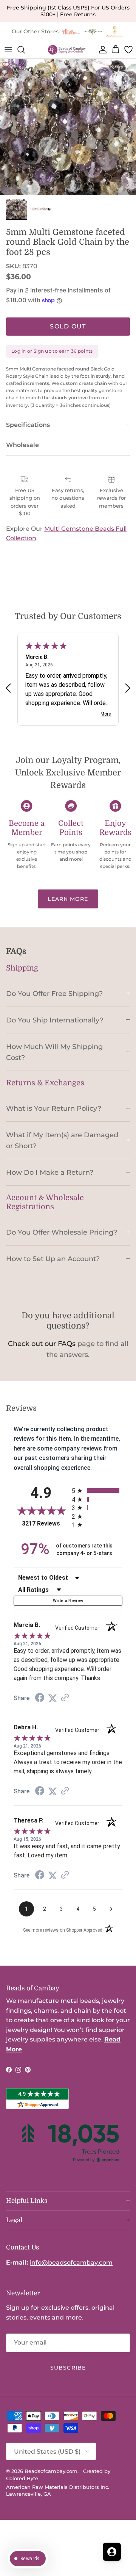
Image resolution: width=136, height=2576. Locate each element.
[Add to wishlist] (6, 65)
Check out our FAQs (42, 1344)
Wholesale (22, 445)
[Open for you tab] (112, 2552)
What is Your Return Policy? (54, 1108)
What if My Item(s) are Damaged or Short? (62, 1140)
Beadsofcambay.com (51, 2471)
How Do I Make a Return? (50, 1172)
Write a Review (68, 1601)
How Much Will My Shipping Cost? (54, 1052)
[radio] (97, 1490)
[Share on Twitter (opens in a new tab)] (53, 1698)
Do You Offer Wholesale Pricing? (62, 1232)
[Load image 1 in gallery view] (68, 127)
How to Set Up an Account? (53, 1259)
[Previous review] (8, 688)
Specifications (28, 425)
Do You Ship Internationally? (55, 1020)
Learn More (68, 899)
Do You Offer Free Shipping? (54, 993)
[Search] (25, 50)
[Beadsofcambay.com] (67, 50)
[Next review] (128, 688)
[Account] (101, 50)
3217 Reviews (45, 1523)
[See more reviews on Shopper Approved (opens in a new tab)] (65, 1698)
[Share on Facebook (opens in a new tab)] (40, 1698)
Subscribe (68, 2368)
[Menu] (8, 50)
